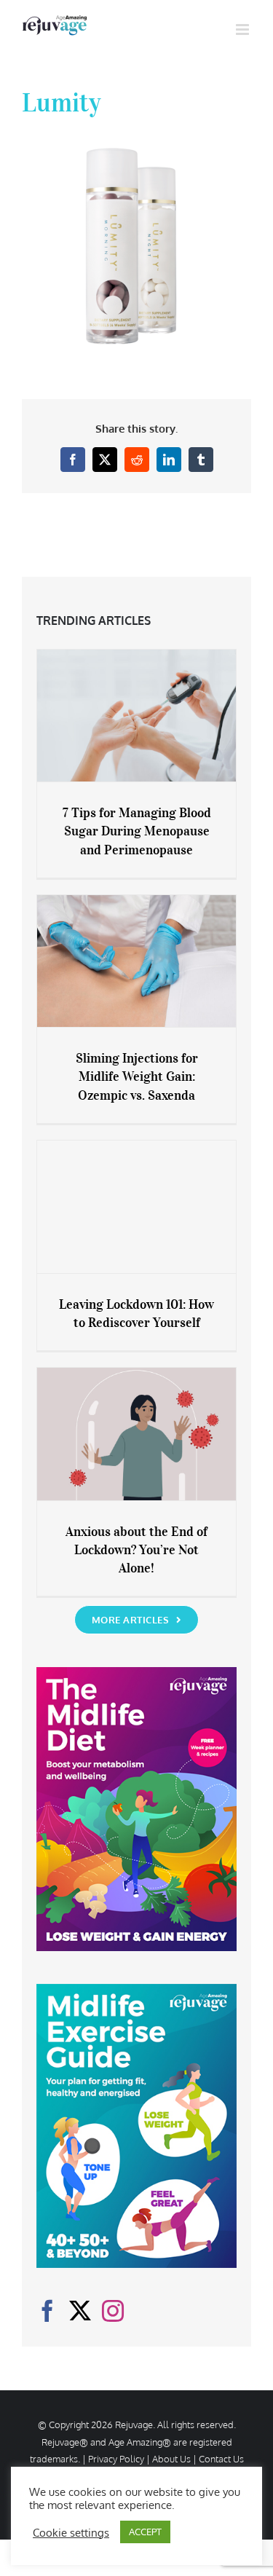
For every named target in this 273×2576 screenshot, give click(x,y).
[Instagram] (113, 2311)
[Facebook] (47, 2311)
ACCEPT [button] (145, 2532)
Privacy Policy (116, 2459)
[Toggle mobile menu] (244, 29)
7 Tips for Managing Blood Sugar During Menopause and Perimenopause (137, 831)
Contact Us (221, 2459)
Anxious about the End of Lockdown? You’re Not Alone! (136, 1550)
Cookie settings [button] (71, 2532)
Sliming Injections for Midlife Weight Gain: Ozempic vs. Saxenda (137, 1076)
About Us (171, 2459)
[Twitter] (80, 2311)
